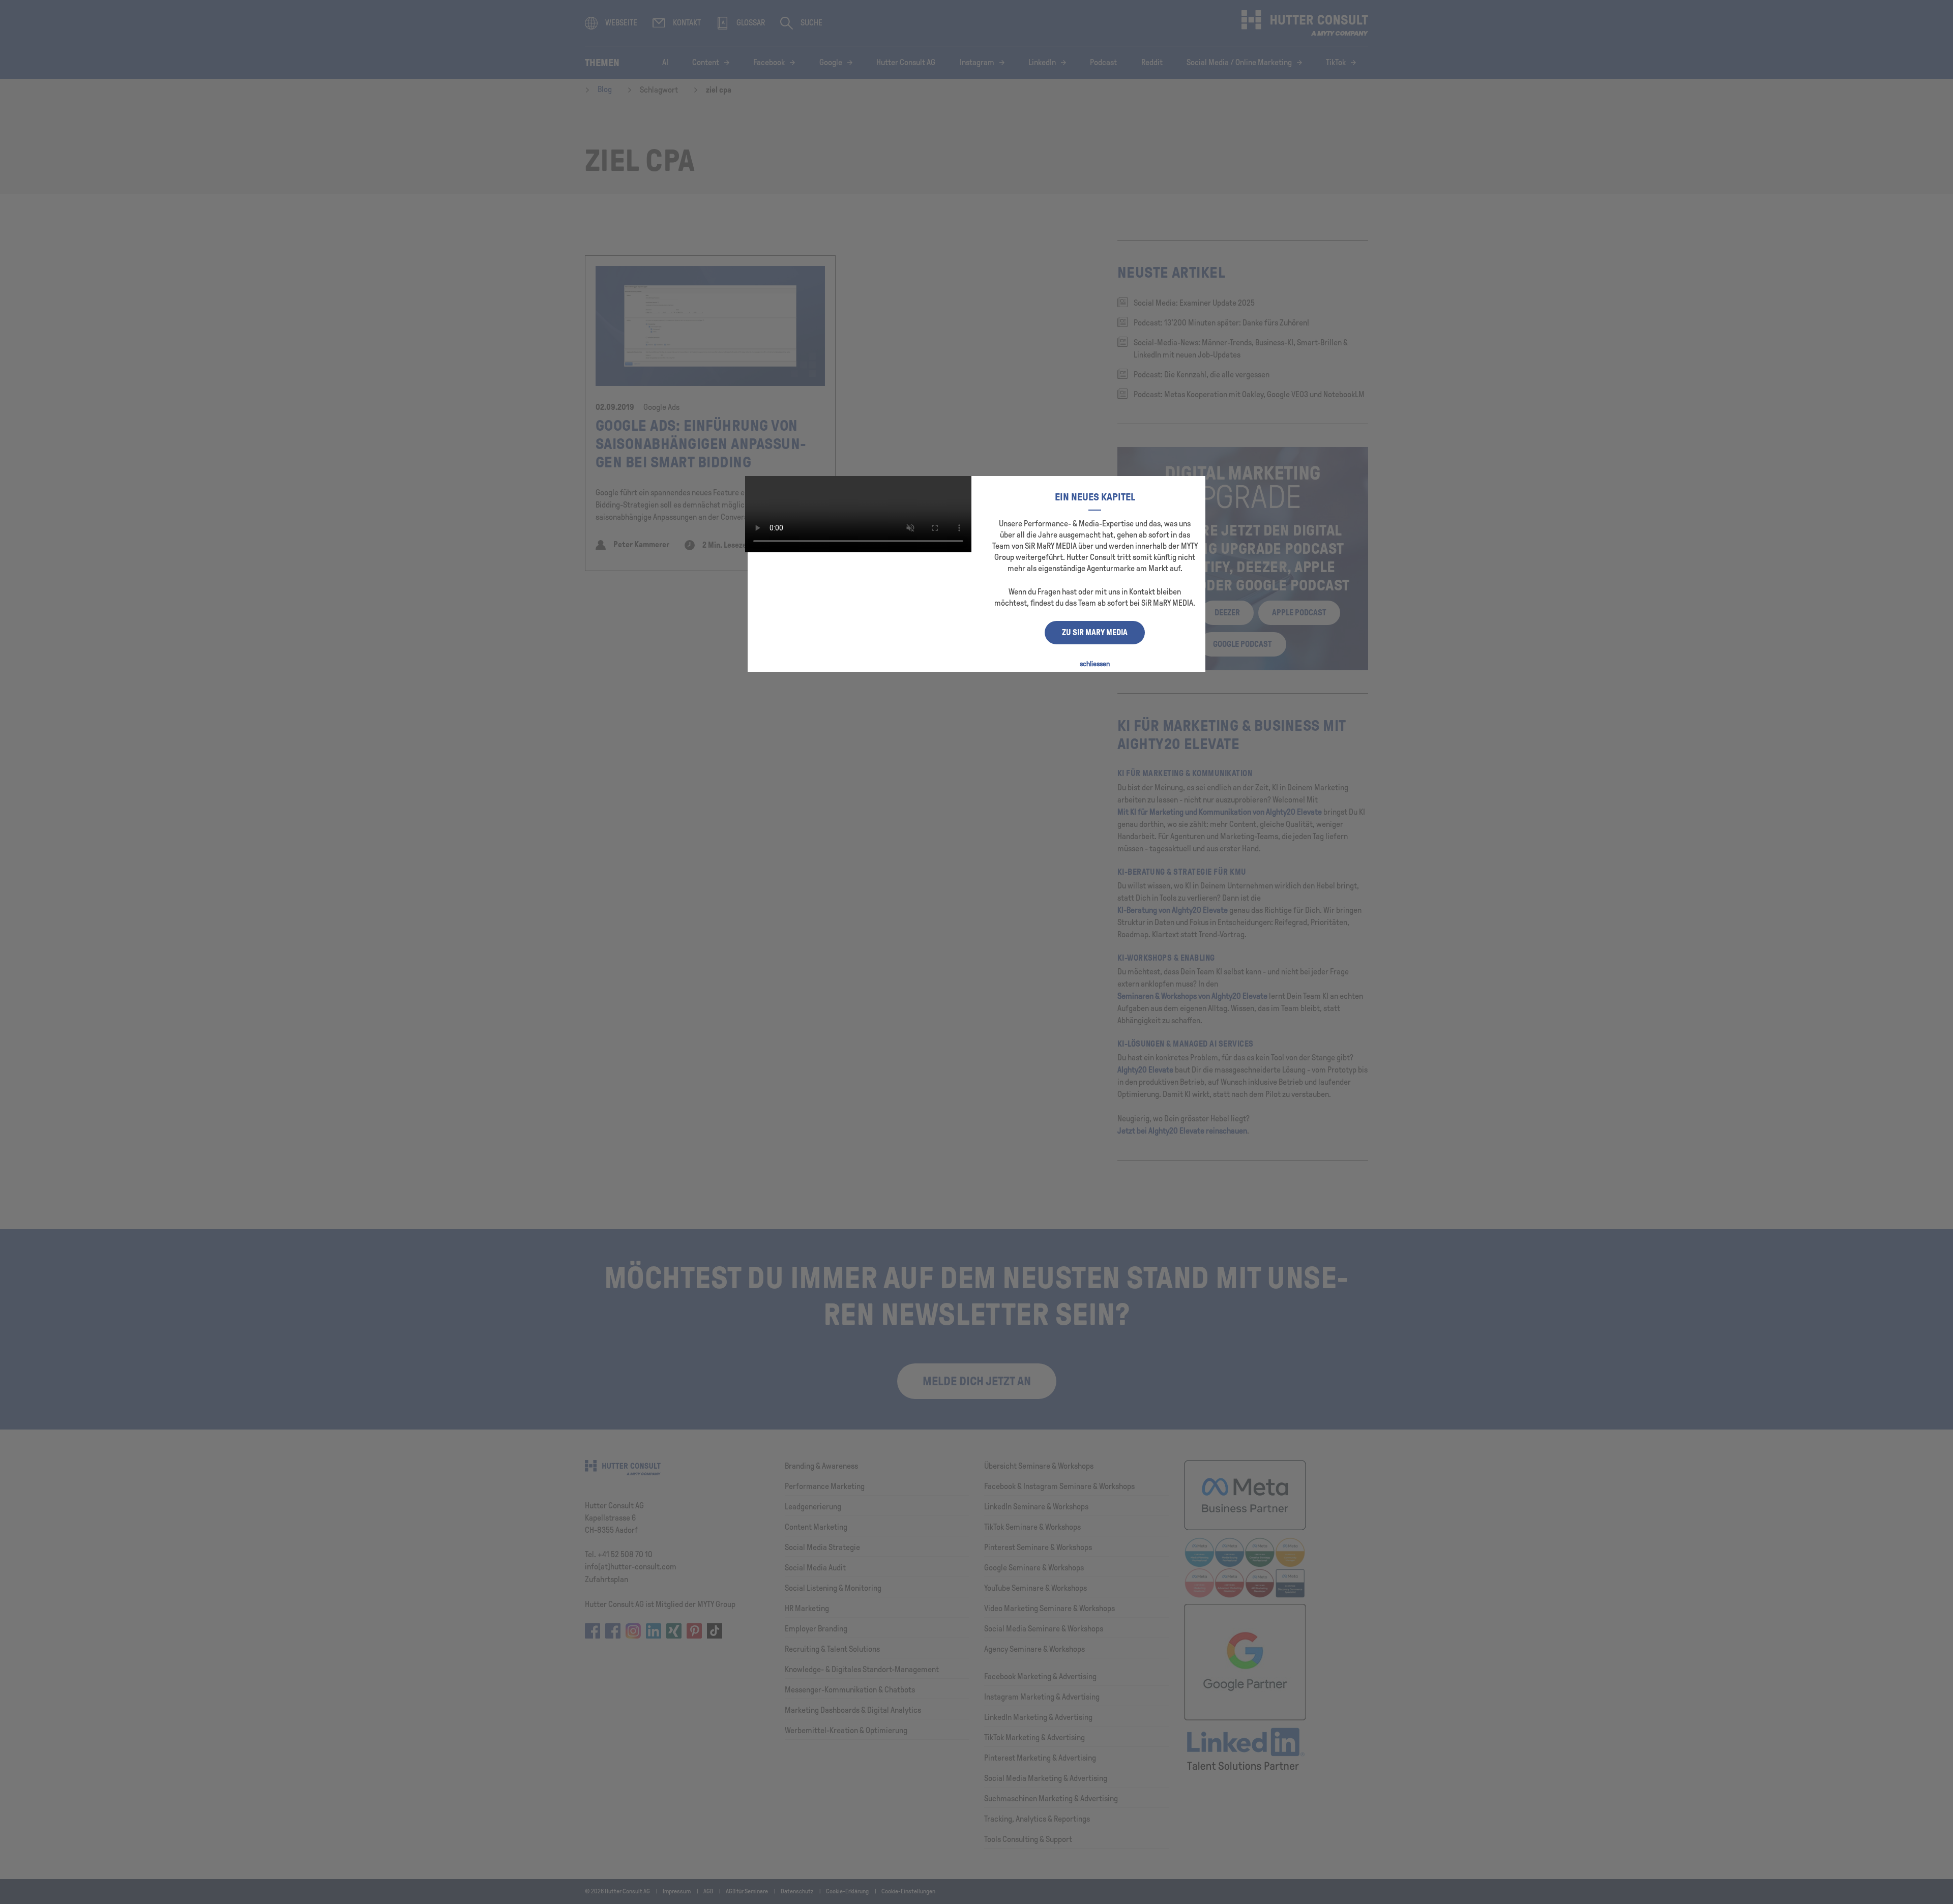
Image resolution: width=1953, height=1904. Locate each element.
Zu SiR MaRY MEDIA (1095, 632)
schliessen (1095, 664)
